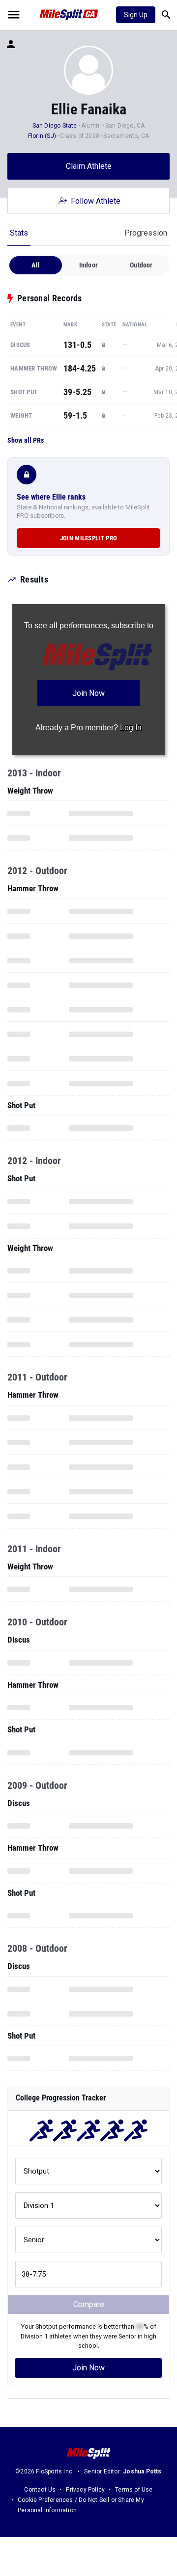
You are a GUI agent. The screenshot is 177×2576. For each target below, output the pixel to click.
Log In (131, 728)
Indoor (88, 265)
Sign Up (136, 15)
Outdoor (141, 265)
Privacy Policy (85, 2490)
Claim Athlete (89, 166)
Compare (89, 2304)
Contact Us (40, 2490)
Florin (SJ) (42, 136)
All (36, 265)
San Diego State (55, 126)
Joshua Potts (142, 2471)
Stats (19, 233)
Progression (146, 233)
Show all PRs (26, 440)
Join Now (88, 2368)
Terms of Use (134, 2490)
